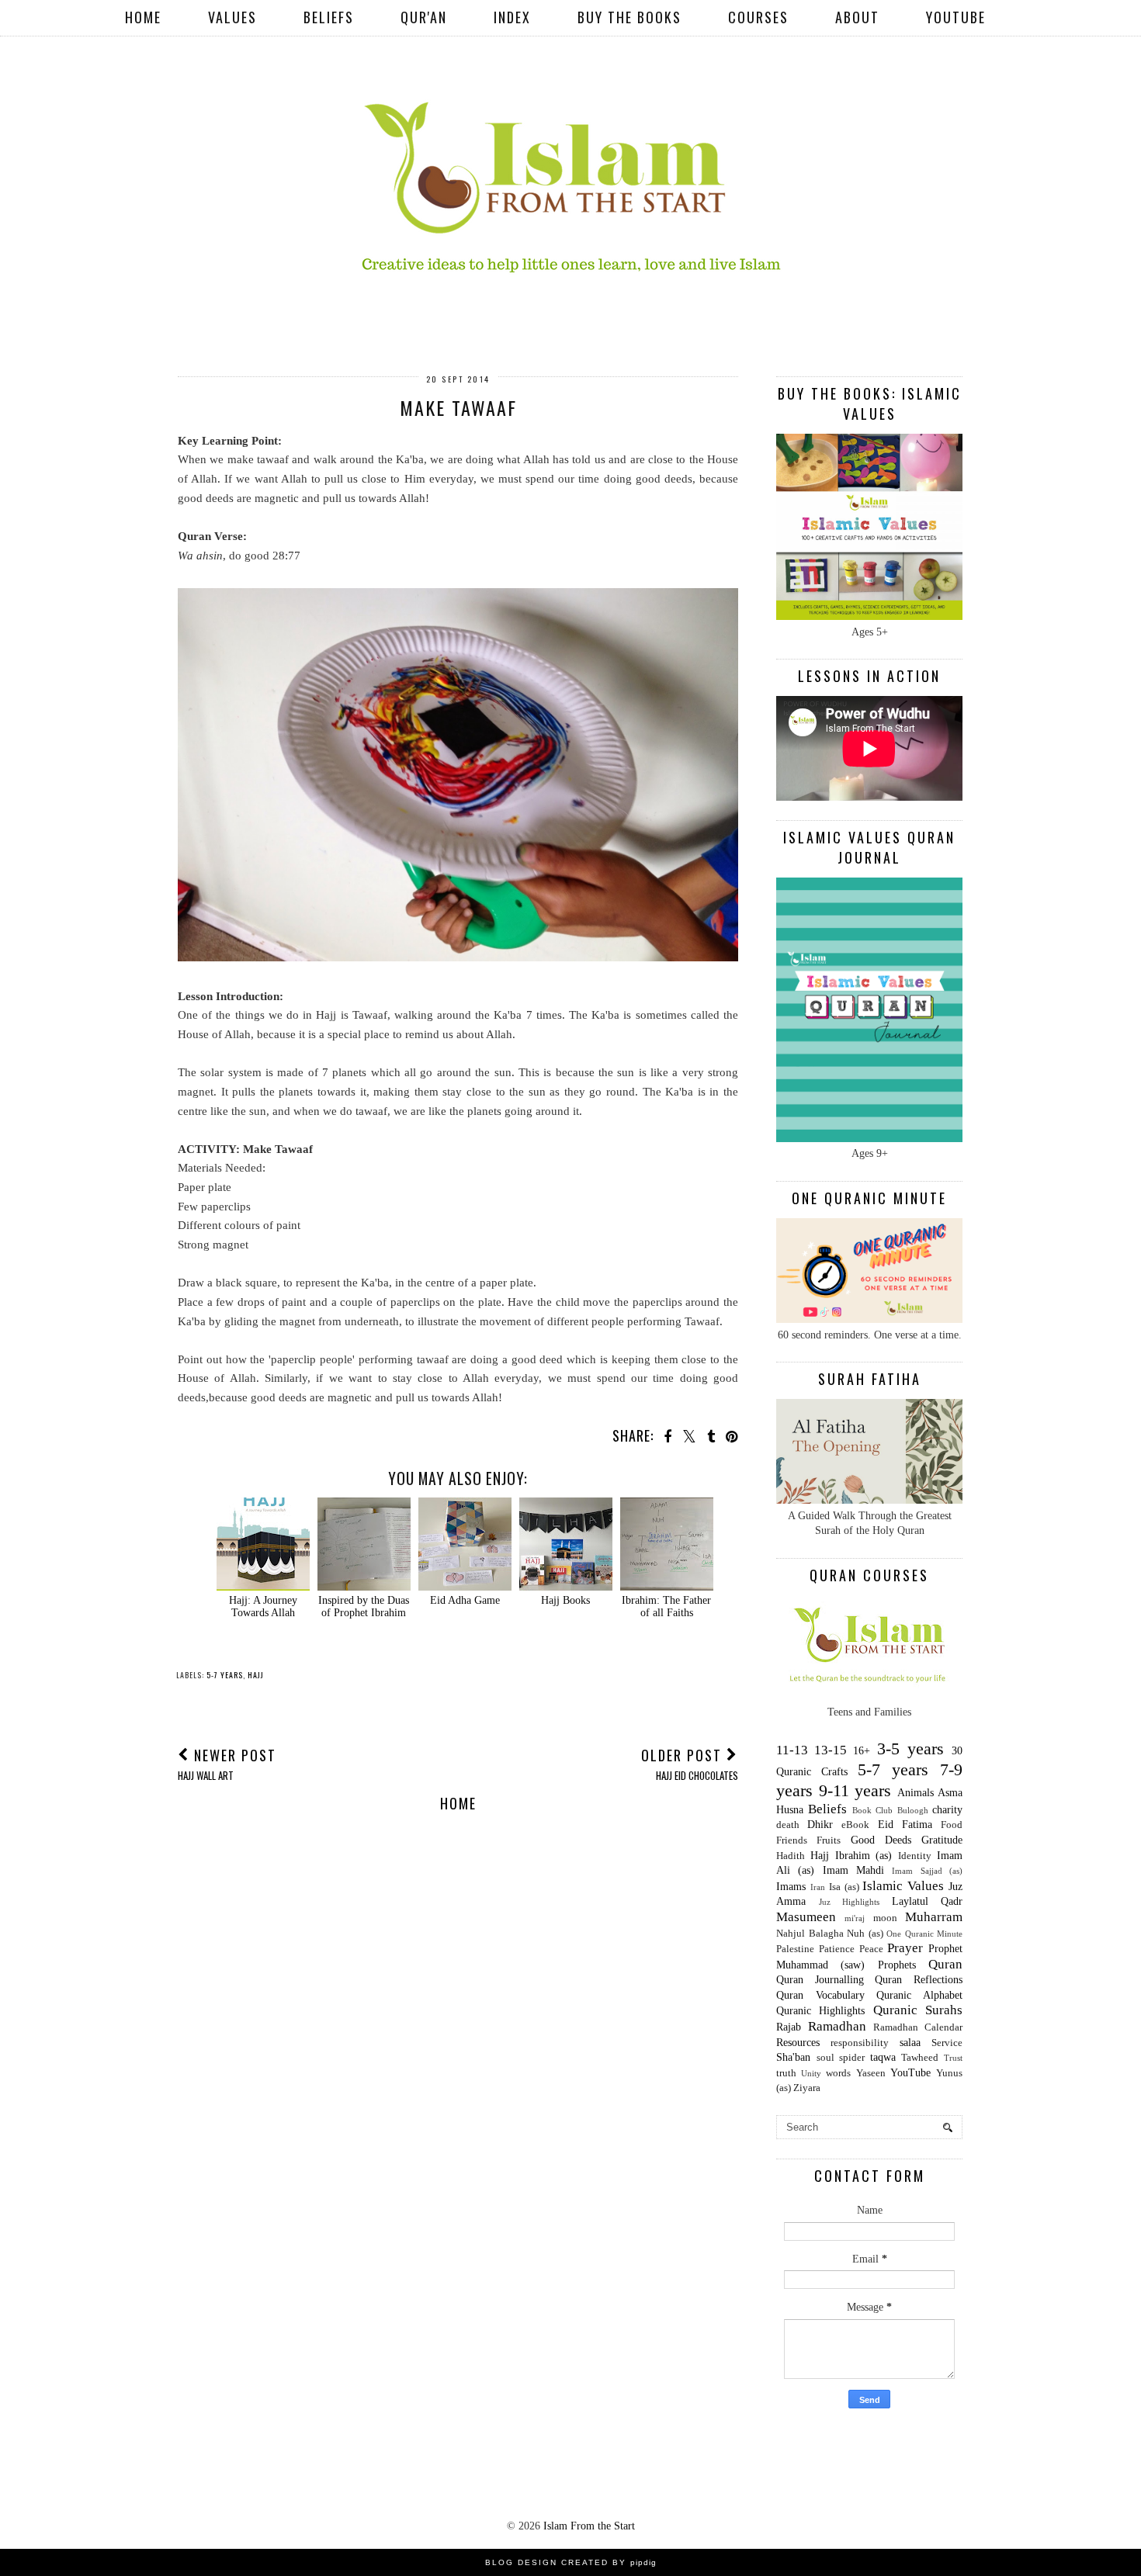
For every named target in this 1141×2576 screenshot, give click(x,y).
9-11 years (855, 1790)
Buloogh (913, 1810)
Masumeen (806, 1917)
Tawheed (920, 2058)
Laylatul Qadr (928, 1901)
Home (143, 17)
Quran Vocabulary (820, 1995)
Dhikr (820, 1825)
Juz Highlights (850, 1902)
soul (825, 2058)
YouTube (956, 17)
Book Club (872, 1810)
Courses (758, 17)
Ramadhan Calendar (918, 2027)
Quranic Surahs (918, 2010)
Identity (915, 1856)
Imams (791, 1887)
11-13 (792, 1750)
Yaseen (871, 2073)
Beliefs (329, 17)
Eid (886, 1825)
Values (232, 17)
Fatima (917, 1825)
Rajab (789, 2027)
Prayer (905, 1948)
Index (512, 17)
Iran (818, 1887)
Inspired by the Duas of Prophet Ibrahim (364, 1607)
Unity (811, 2073)
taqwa (883, 2057)
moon (885, 1918)
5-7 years (225, 1675)
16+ (862, 1751)
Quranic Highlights (820, 2011)
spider (852, 2058)
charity (947, 1810)
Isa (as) (844, 1887)
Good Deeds (881, 1840)
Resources (798, 2043)
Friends (792, 1840)
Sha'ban (793, 2057)
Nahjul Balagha (810, 1934)
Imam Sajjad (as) (927, 1871)
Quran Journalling (820, 1980)
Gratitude (942, 1840)
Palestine (795, 1949)
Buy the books (629, 17)
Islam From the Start (589, 2526)
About (857, 17)
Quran (945, 1964)
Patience (837, 1949)
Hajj (256, 1675)
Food (952, 1825)
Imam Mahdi (853, 1870)
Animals (916, 1793)
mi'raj (855, 1918)
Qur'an (424, 17)
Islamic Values (903, 1886)
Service (947, 2043)
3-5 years (910, 1748)
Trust (953, 2058)
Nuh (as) (865, 1934)
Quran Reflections (919, 1980)
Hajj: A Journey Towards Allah (263, 1607)
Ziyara (807, 2088)
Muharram (934, 1917)
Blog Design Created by (571, 2562)
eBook (855, 1825)
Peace (871, 1949)
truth (786, 2073)
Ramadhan (837, 2026)
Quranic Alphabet (919, 1995)
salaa (910, 2043)
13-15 (831, 1750)
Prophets (897, 1965)
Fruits (829, 1840)
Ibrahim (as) (864, 1856)
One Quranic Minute (924, 1934)
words (838, 2073)
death (788, 1825)
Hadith (791, 1856)
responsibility (860, 2043)
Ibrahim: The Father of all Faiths (666, 1607)
